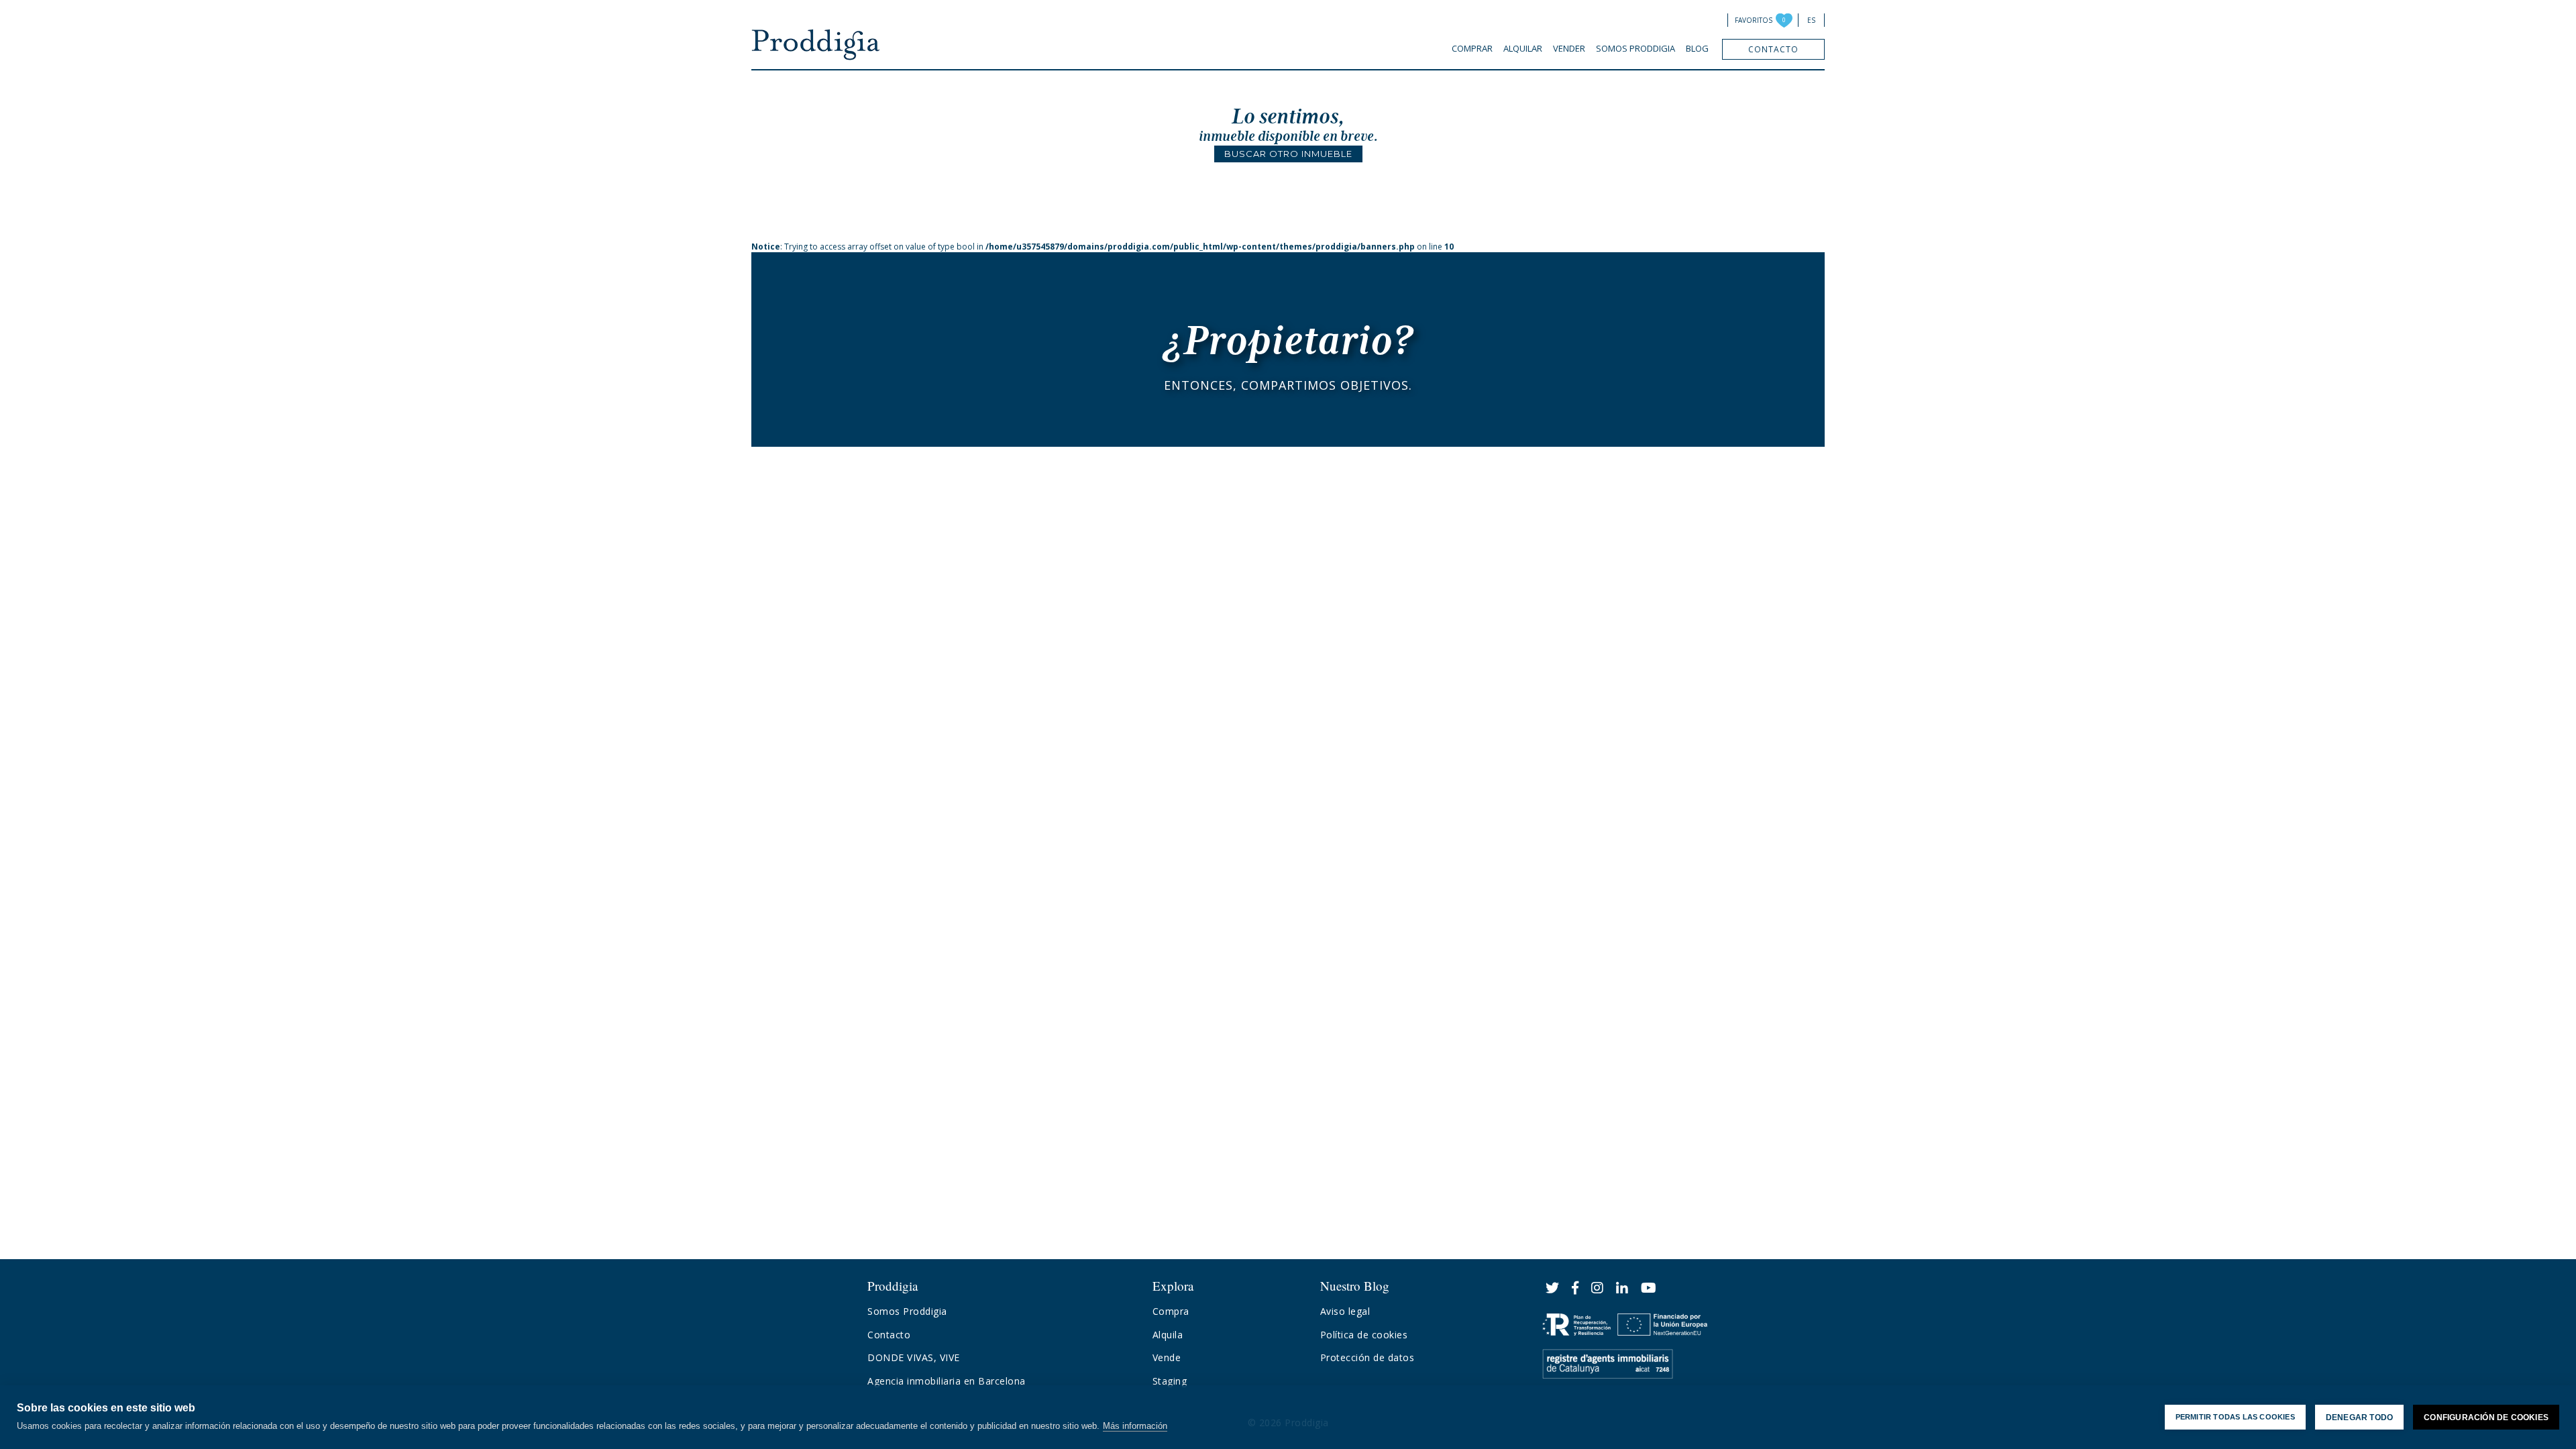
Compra (1171, 1311)
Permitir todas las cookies (2235, 1417)
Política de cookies (1364, 1335)
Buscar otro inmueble (1288, 154)
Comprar (1472, 48)
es (1811, 20)
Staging (1170, 1381)
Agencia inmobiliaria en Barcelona (947, 1381)
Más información (1135, 1426)
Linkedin (1622, 1288)
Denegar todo (2359, 1417)
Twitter (1553, 1288)
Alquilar (1523, 48)
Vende (1167, 1357)
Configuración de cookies (2486, 1417)
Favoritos (1754, 20)
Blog (1697, 48)
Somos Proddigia (1635, 48)
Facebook (1575, 1288)
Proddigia (816, 45)
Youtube (1649, 1288)
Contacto (1773, 49)
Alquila (1168, 1335)
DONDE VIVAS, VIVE (914, 1357)
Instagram (1598, 1288)
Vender (1569, 48)
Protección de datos (1367, 1357)
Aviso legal (1345, 1311)
